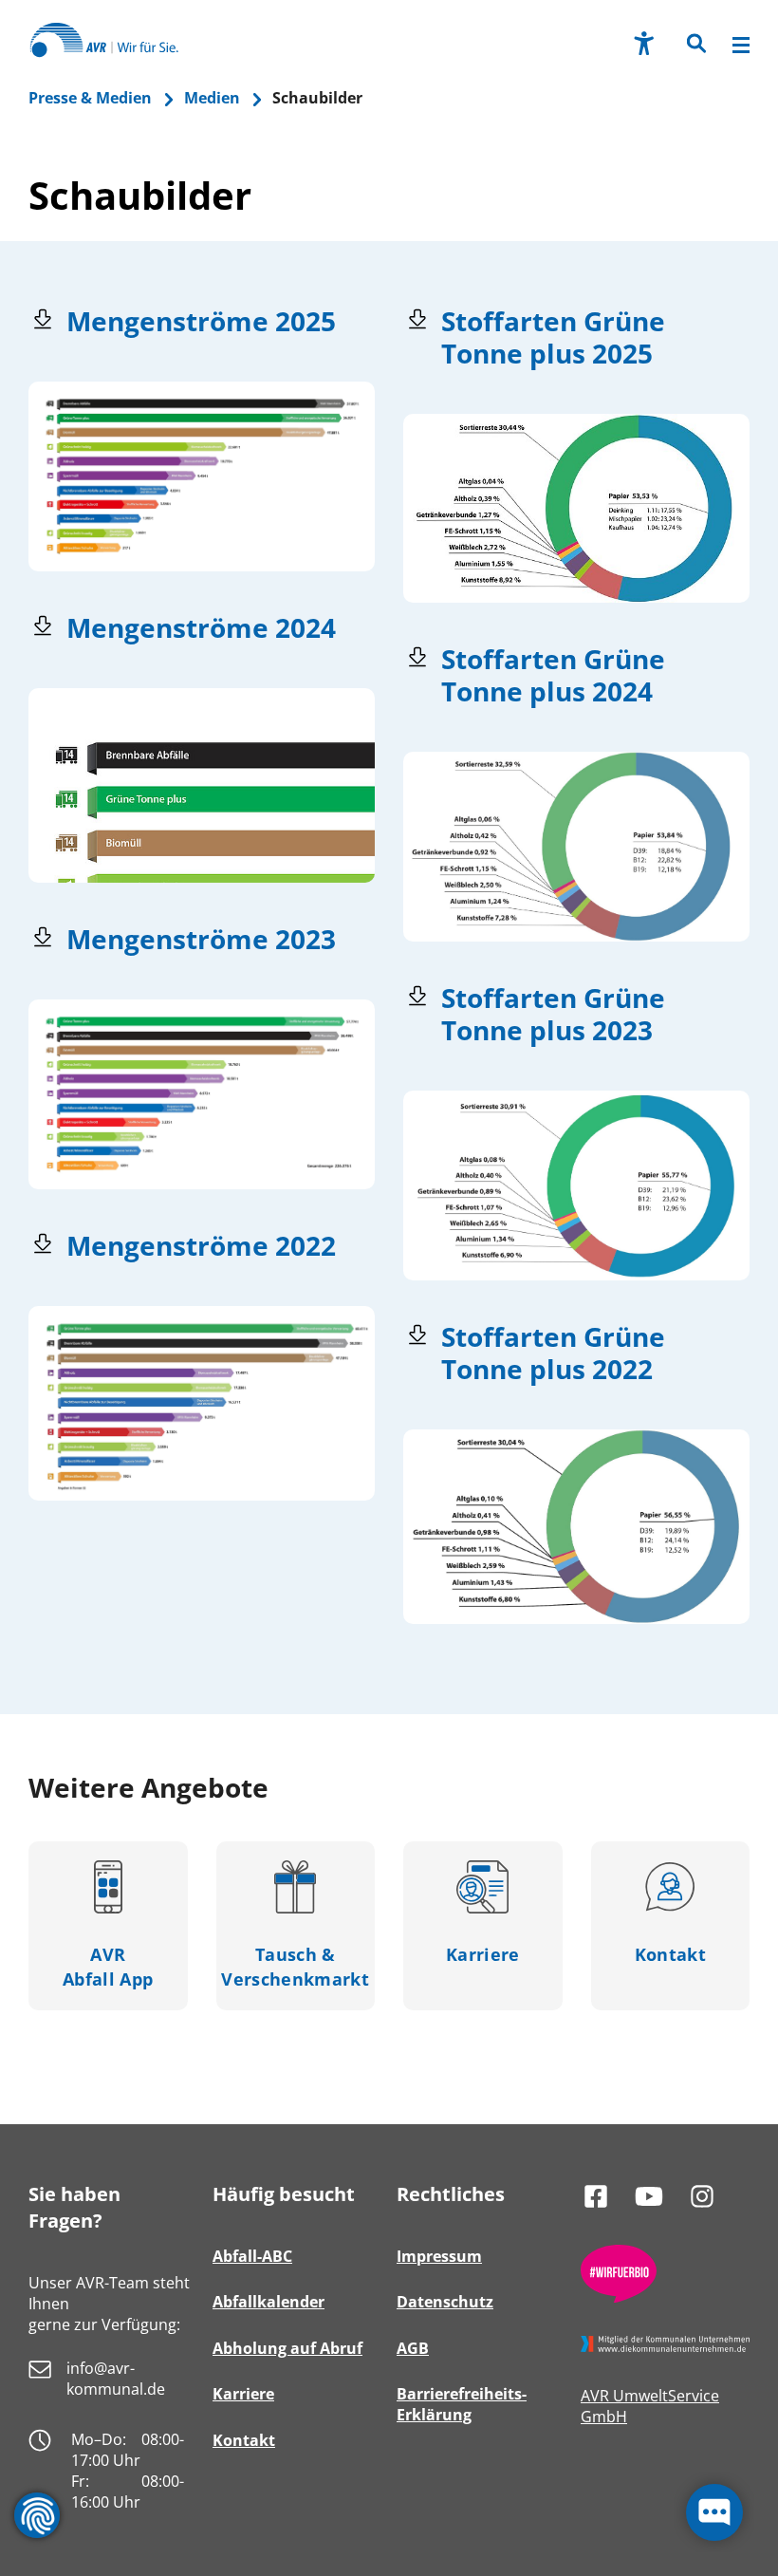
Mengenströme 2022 (201, 1245)
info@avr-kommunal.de (116, 2379)
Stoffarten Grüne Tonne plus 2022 (553, 1353)
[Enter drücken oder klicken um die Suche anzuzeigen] (695, 45)
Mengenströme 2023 (201, 939)
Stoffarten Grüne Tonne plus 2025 (553, 337)
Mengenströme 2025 (201, 321)
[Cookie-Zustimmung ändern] (37, 2515)
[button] (695, 48)
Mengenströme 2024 (201, 627)
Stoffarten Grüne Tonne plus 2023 (553, 1014)
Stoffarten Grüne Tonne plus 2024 (553, 675)
